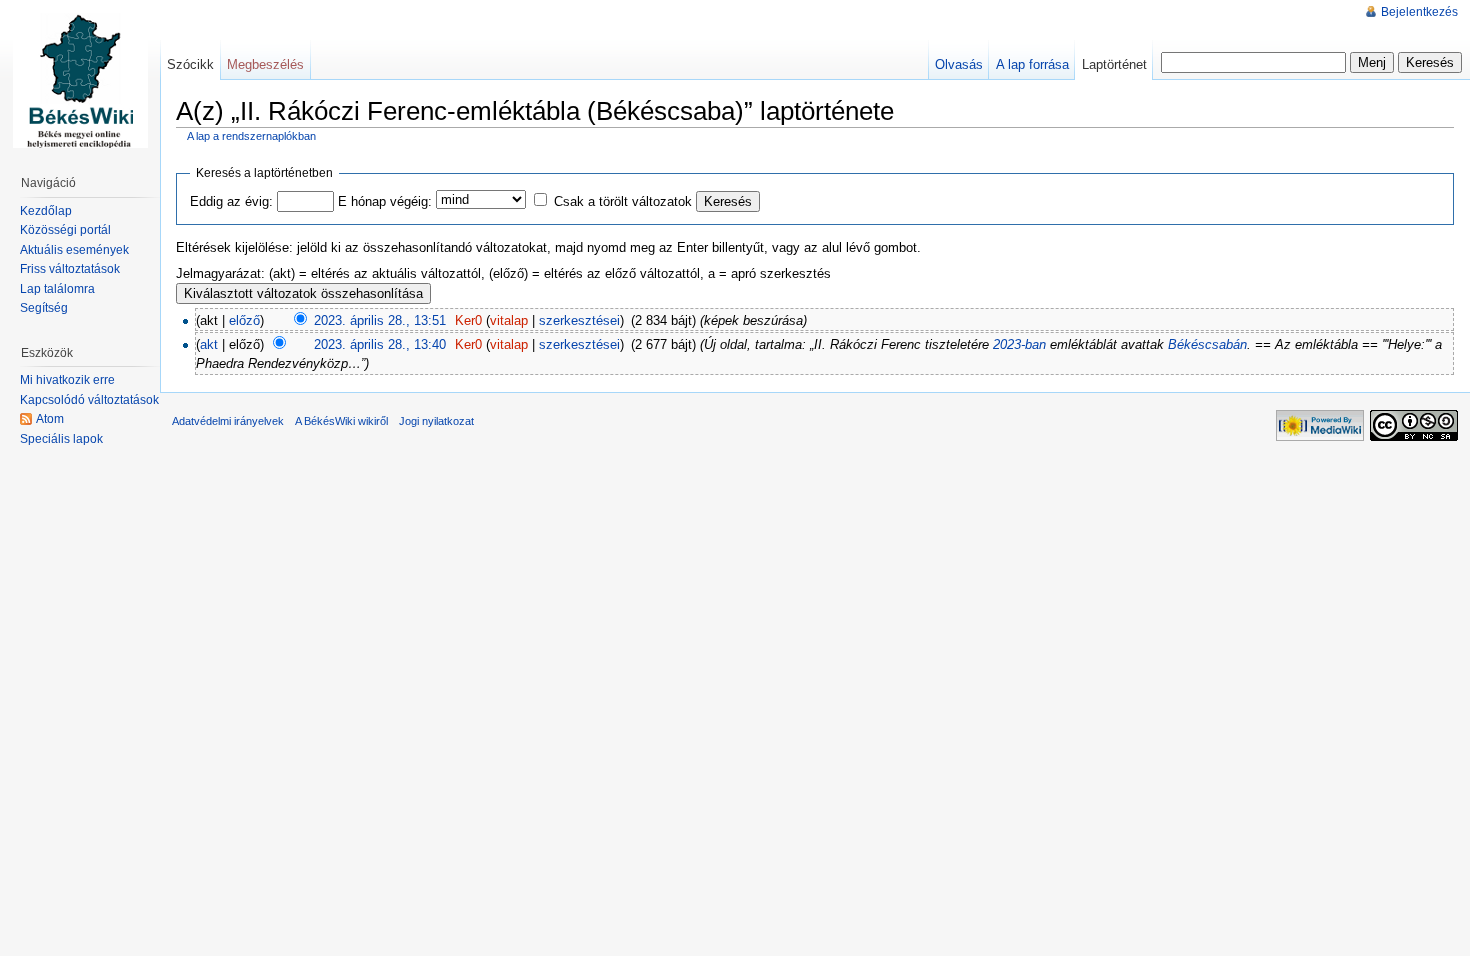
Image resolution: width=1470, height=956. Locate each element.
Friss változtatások (70, 269)
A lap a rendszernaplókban (251, 136)
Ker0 (468, 320)
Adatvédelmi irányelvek (228, 421)
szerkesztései (579, 320)
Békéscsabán (1207, 344)
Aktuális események (74, 250)
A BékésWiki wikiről (341, 421)
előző (244, 320)
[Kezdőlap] (80, 80)
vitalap (509, 320)
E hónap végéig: (385, 201)
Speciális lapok (61, 439)
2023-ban (1019, 344)
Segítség (44, 308)
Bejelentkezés (1419, 12)
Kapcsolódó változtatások (89, 400)
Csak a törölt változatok (623, 201)
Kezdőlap (46, 211)
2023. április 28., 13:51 (380, 320)
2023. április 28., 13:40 (380, 344)
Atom (50, 419)
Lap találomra (57, 289)
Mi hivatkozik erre (67, 380)
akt (209, 344)
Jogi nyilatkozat (436, 421)
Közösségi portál (65, 230)
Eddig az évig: (231, 201)
